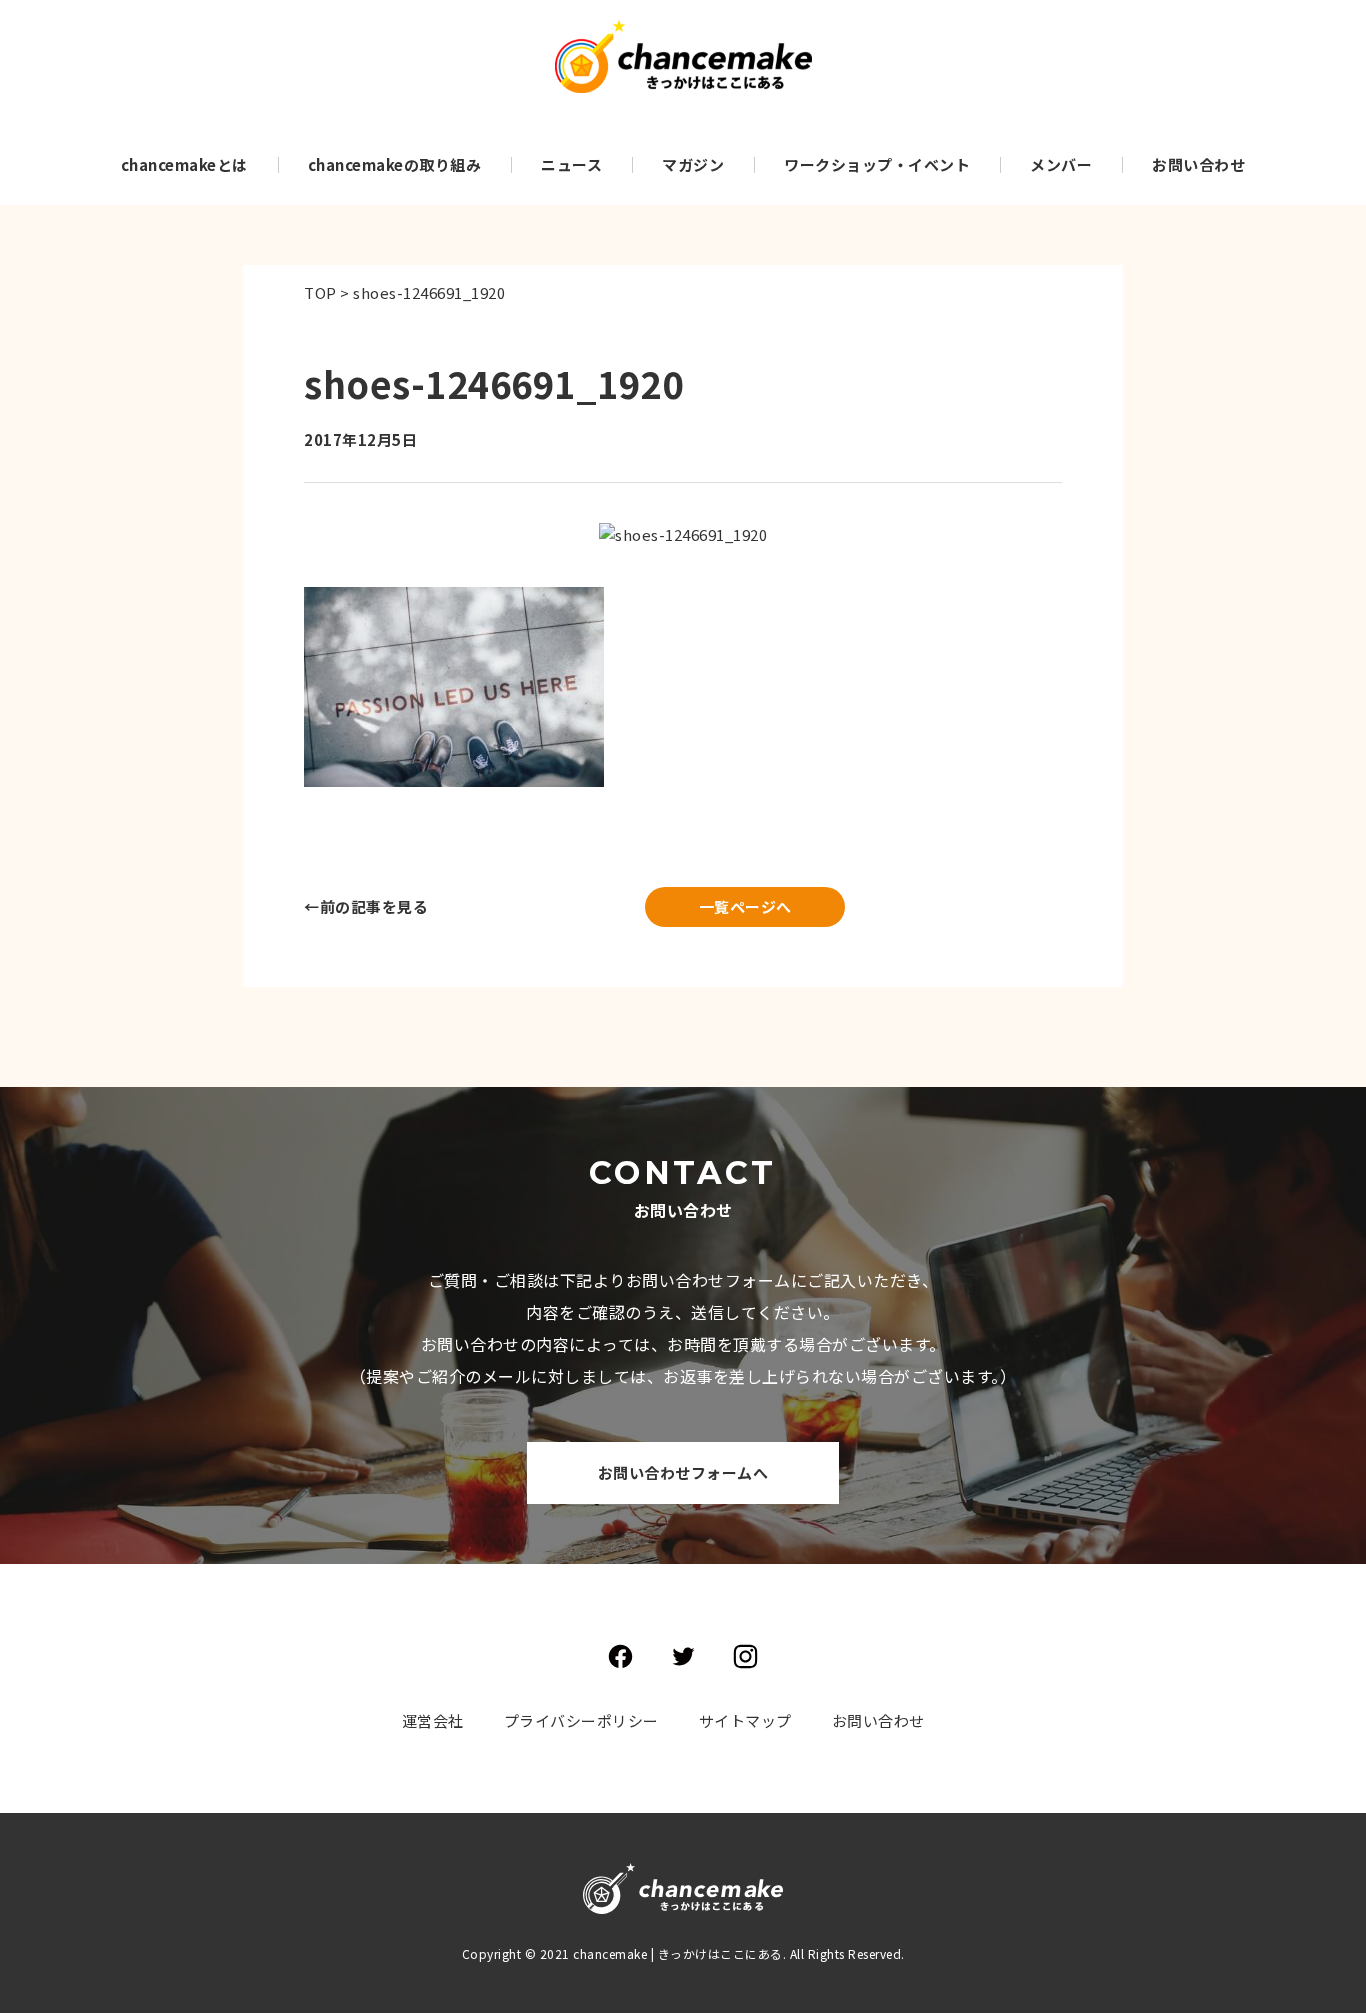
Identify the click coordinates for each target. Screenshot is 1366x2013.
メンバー (1061, 164)
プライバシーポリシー (581, 1720)
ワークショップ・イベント (877, 164)
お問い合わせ (1198, 164)
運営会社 (433, 1720)
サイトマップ (745, 1720)
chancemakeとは (184, 164)
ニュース (571, 164)
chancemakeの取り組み (395, 164)
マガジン (693, 164)
